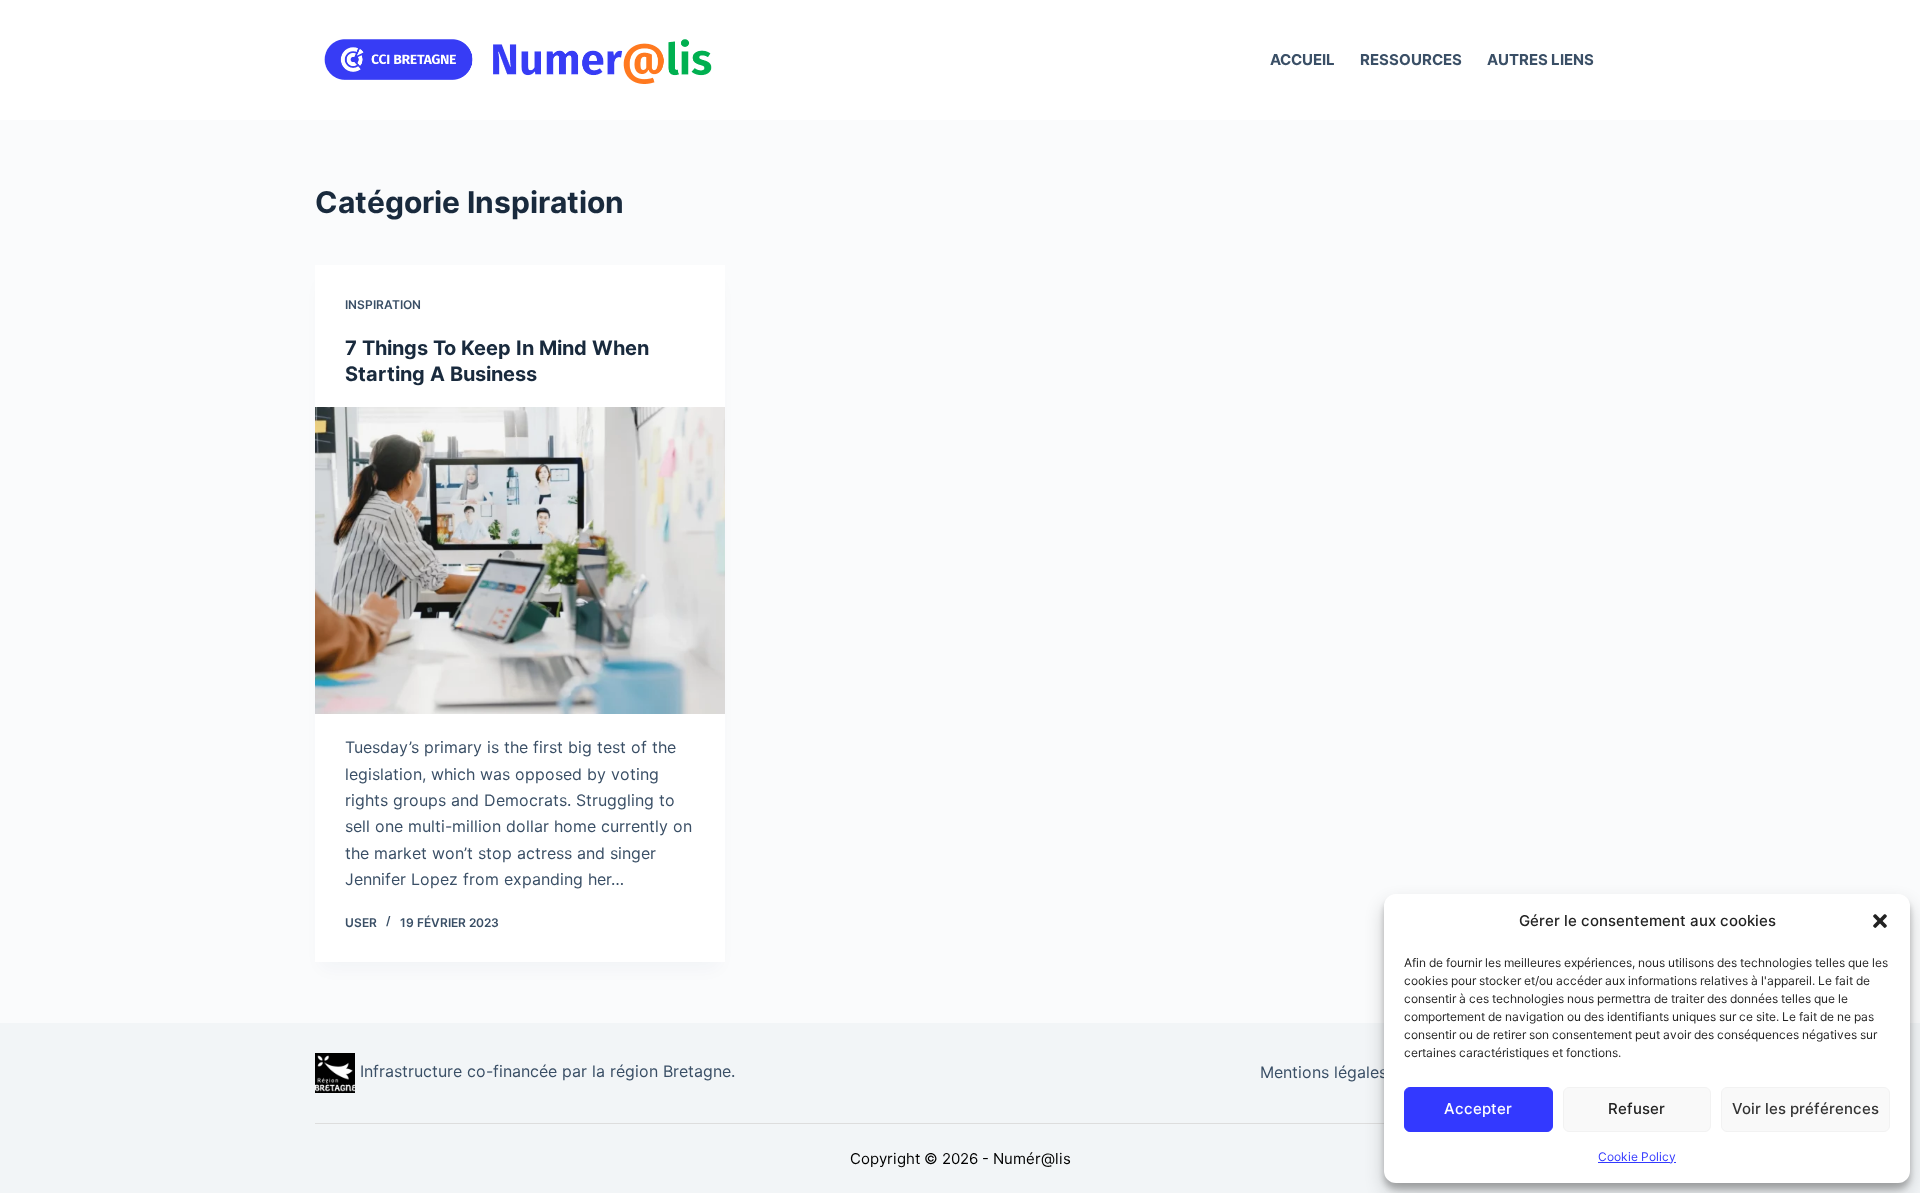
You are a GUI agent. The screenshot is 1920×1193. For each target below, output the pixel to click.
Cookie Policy (1637, 1156)
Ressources (1411, 59)
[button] (1880, 921)
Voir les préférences (1805, 1108)
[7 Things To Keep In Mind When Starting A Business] (520, 561)
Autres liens (1540, 59)
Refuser (1636, 1108)
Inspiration (383, 304)
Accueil (1302, 59)
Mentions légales (1323, 1072)
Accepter (1478, 1108)
